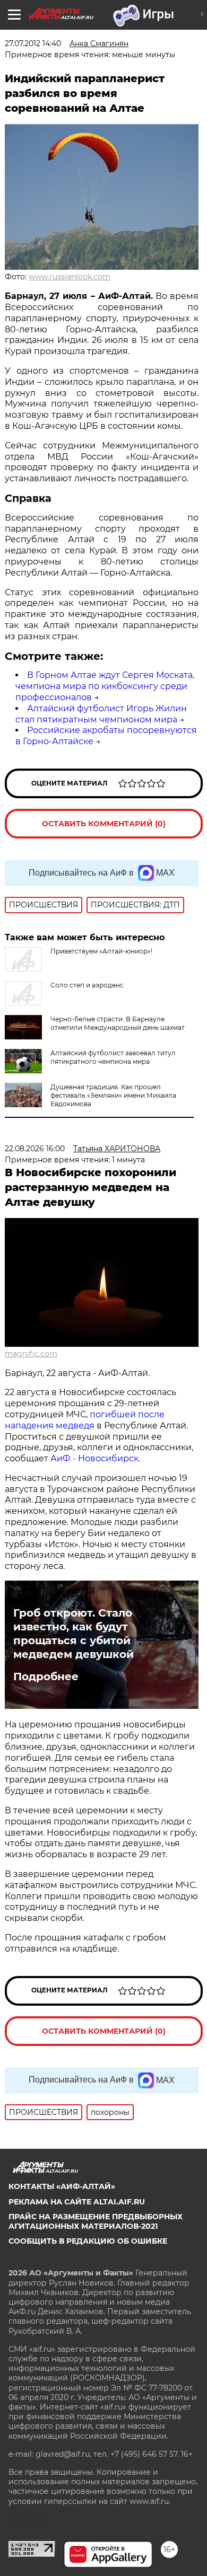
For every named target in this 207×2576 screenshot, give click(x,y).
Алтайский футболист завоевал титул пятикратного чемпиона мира (113, 1057)
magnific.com (31, 1354)
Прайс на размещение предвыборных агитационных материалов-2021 (96, 2221)
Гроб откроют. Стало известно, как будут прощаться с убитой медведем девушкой (74, 1634)
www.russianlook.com (70, 277)
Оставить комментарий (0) (104, 824)
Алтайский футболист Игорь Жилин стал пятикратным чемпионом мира (101, 714)
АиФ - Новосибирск (94, 1458)
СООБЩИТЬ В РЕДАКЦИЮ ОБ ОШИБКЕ (88, 2241)
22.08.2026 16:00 (35, 1149)
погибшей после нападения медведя (85, 1420)
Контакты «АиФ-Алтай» (62, 2186)
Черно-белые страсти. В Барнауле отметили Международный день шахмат (118, 1023)
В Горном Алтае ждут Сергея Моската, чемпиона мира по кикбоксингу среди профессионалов (105, 686)
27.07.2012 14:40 (33, 43)
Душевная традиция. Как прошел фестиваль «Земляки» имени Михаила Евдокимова (113, 1095)
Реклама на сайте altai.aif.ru (77, 2202)
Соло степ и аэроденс (87, 985)
